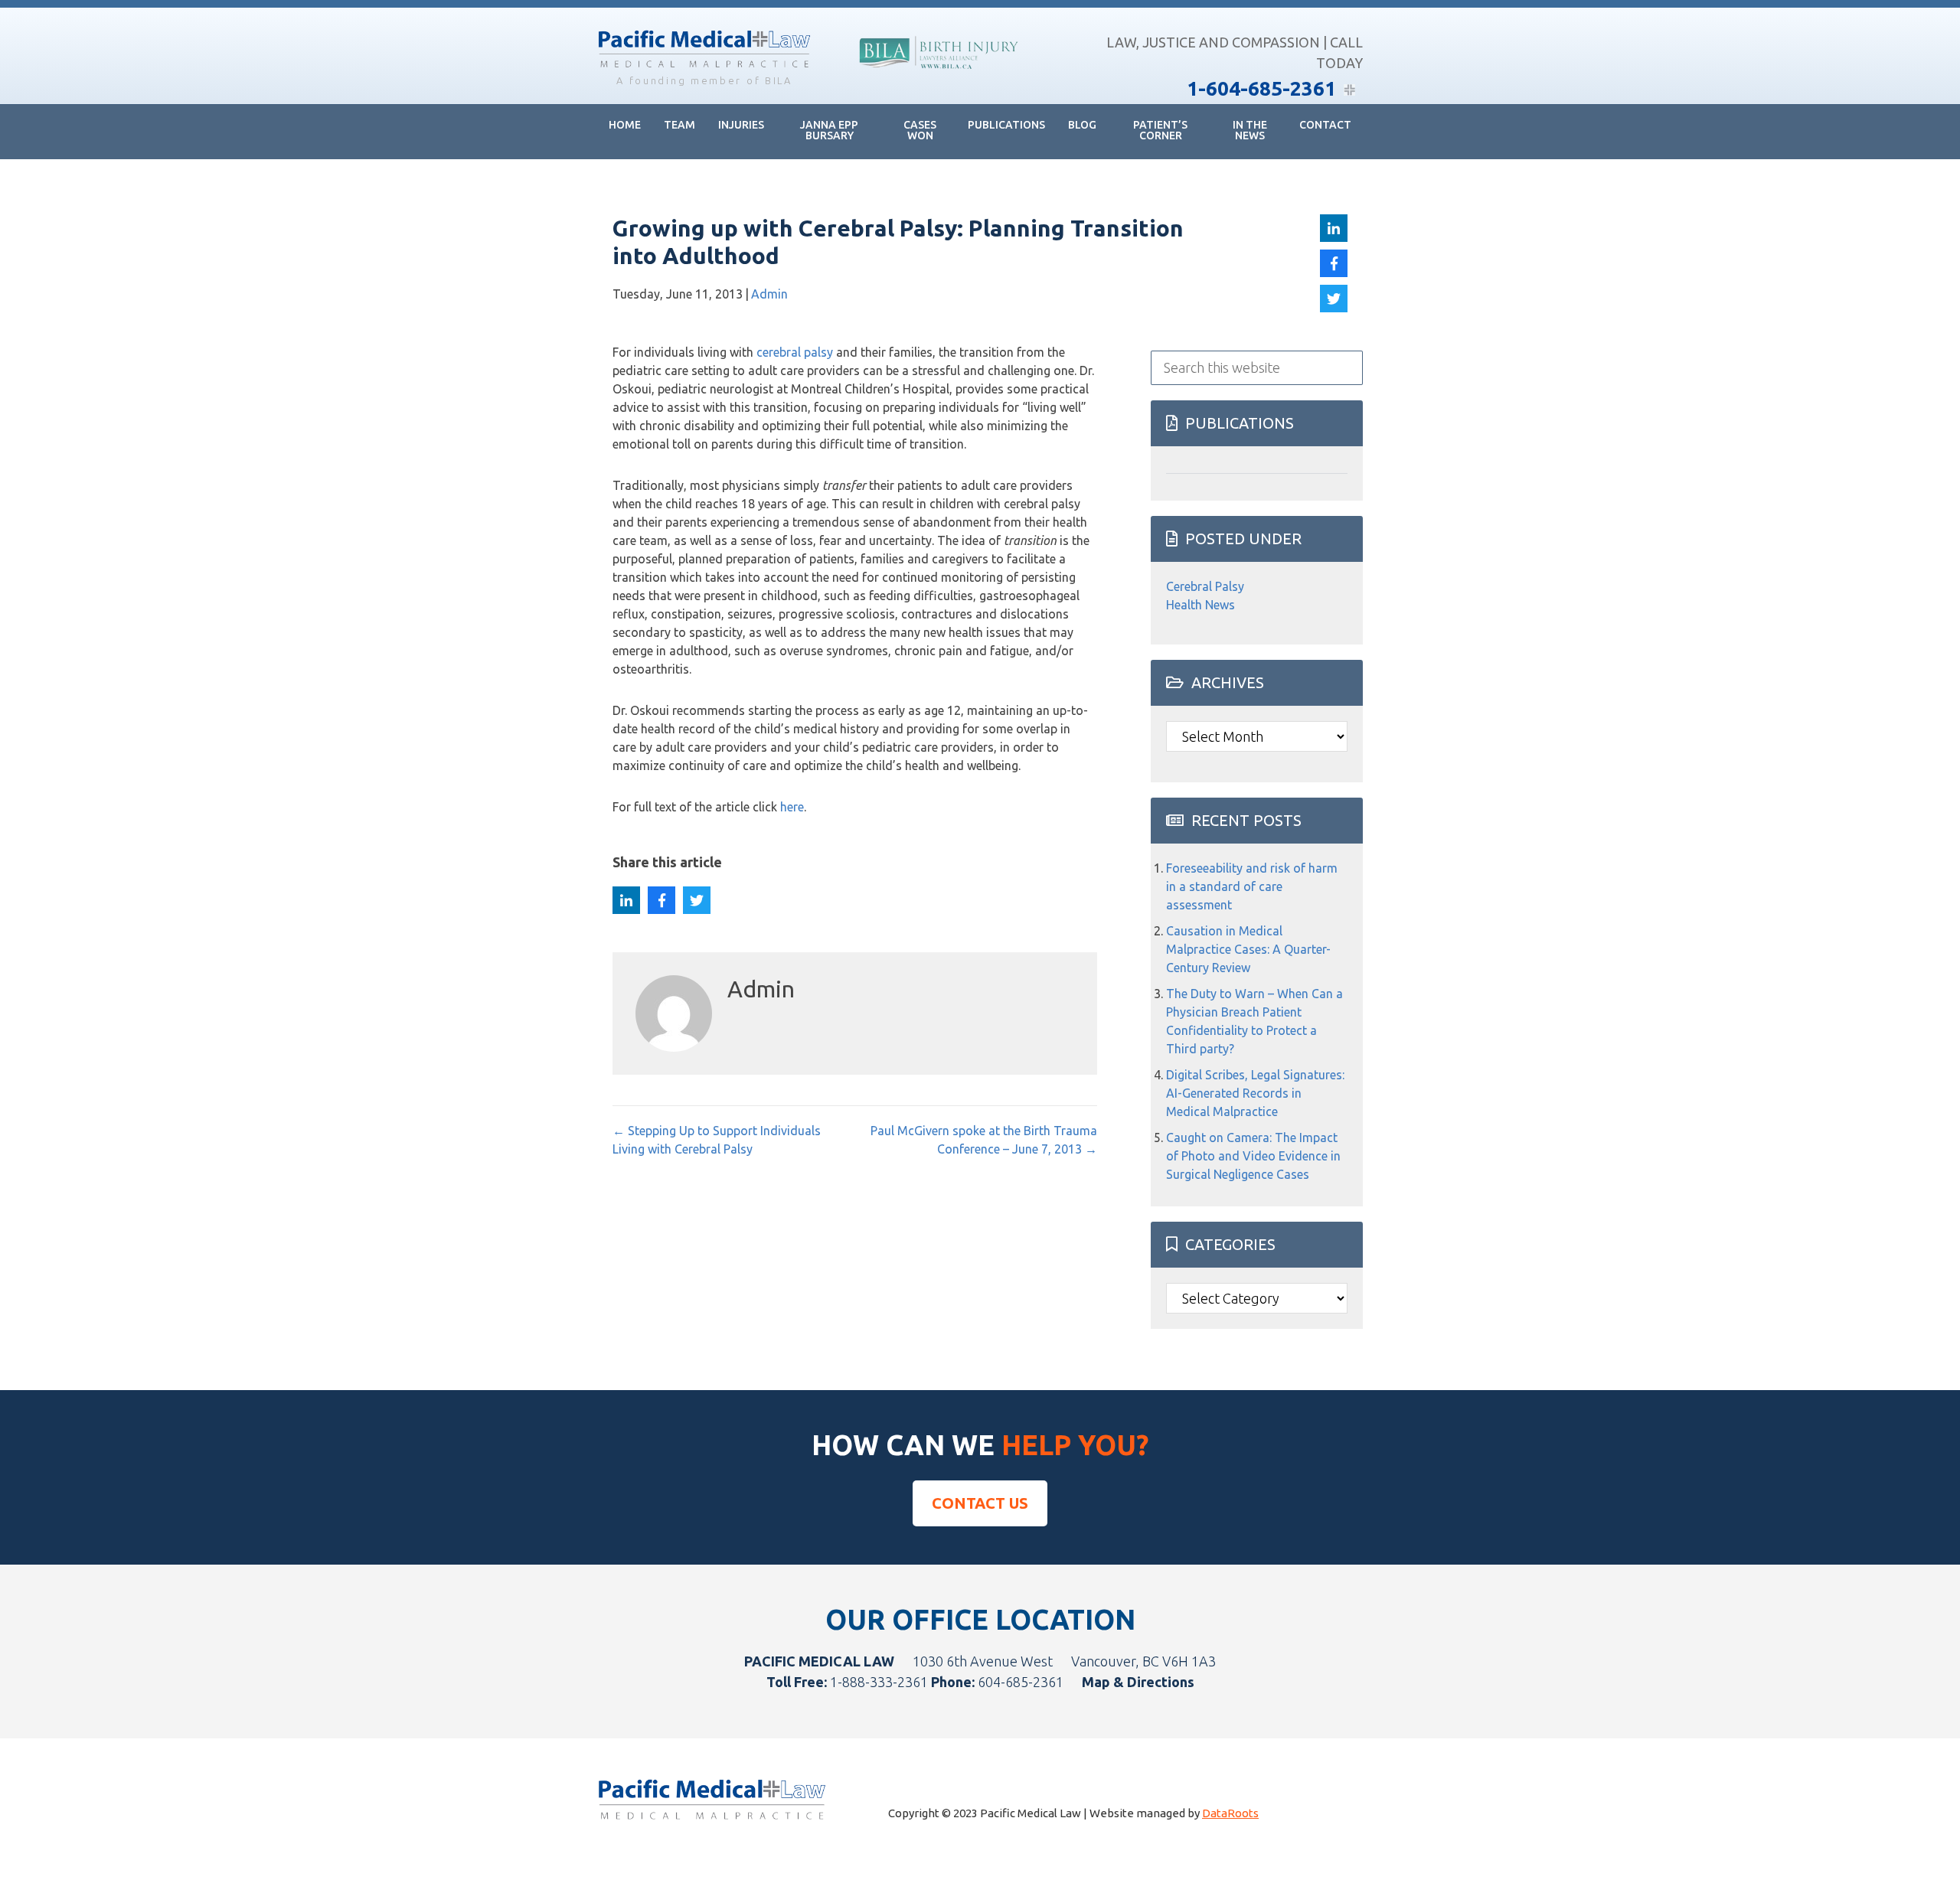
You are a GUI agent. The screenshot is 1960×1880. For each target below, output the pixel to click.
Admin (769, 294)
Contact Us (980, 1503)
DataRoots (1230, 1813)
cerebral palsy (795, 352)
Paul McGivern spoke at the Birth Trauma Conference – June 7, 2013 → (983, 1140)
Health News (1200, 605)
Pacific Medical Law (704, 51)
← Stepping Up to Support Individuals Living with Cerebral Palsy (717, 1140)
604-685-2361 (1021, 1682)
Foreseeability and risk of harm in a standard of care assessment (1252, 886)
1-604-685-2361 (1261, 88)
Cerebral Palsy (1205, 586)
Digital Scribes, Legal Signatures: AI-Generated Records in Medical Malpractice (1255, 1093)
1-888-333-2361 (879, 1682)
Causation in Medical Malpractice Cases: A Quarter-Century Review (1248, 949)
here (792, 807)
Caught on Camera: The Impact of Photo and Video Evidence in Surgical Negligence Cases (1253, 1156)
